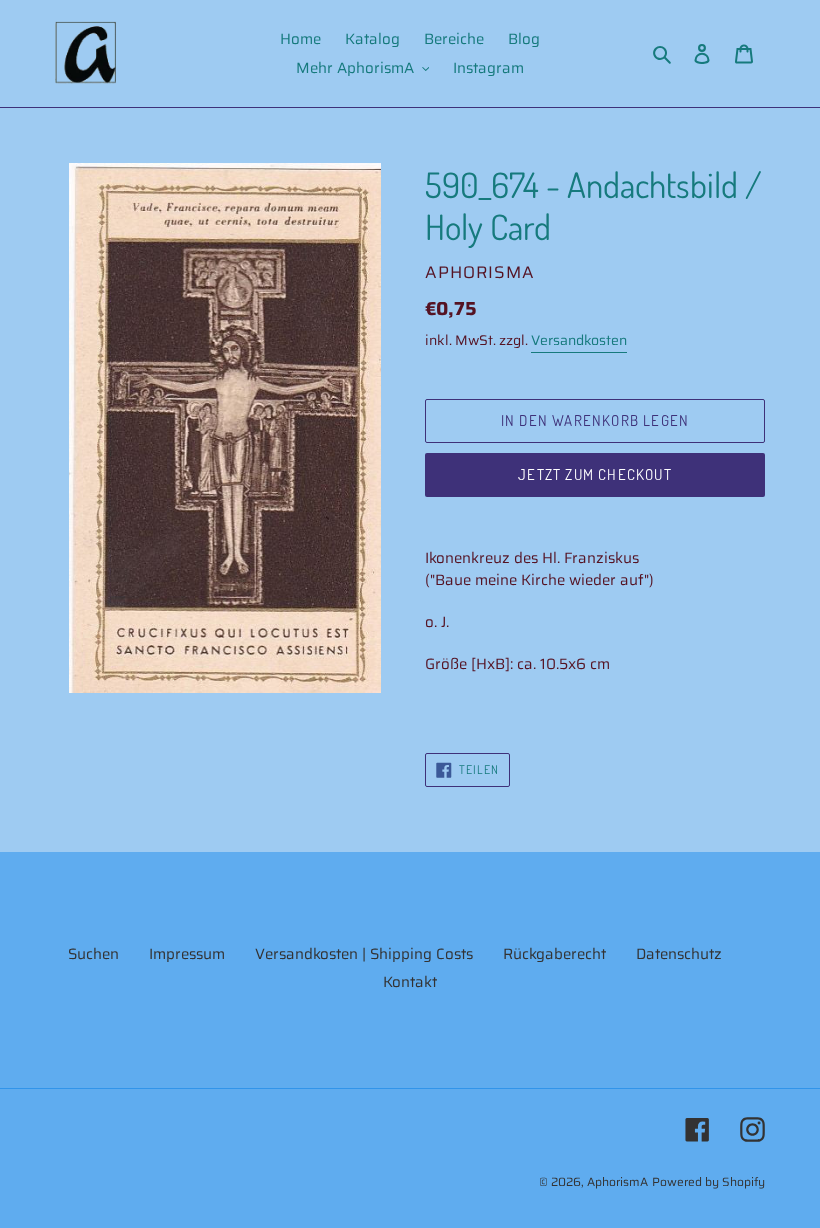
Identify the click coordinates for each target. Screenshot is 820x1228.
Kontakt (410, 982)
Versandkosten (579, 340)
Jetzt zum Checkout (595, 474)
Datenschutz (679, 954)
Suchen (93, 954)
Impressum (187, 954)
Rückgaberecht (554, 954)
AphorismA (617, 1181)
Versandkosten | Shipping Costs (364, 954)
